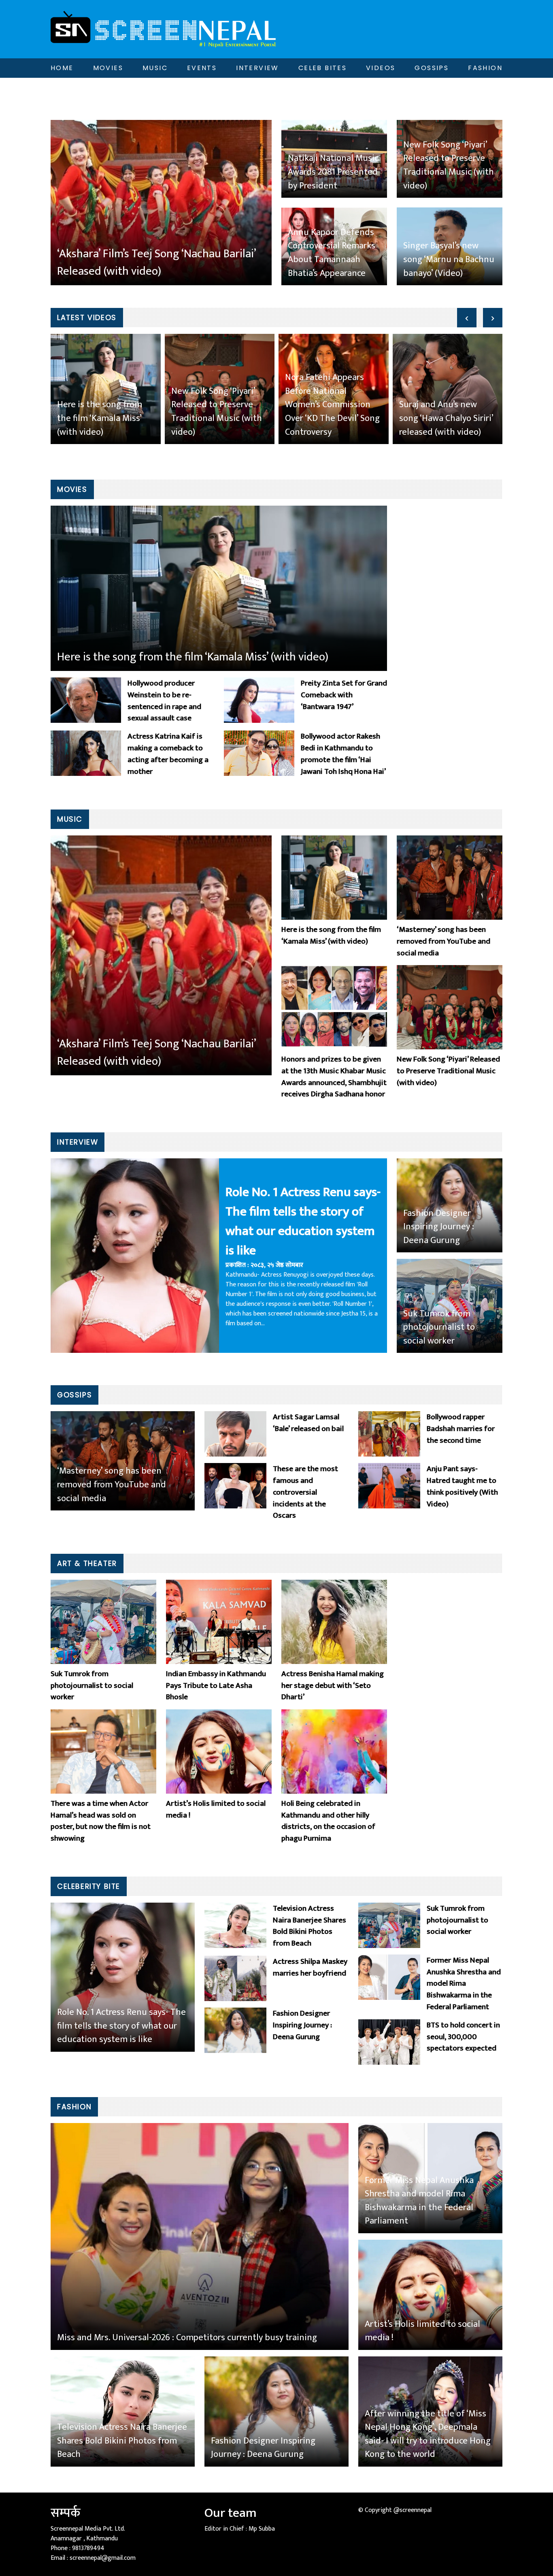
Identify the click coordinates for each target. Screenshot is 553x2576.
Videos (381, 68)
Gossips (432, 68)
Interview (257, 68)
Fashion (485, 68)
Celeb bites (322, 68)
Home (62, 68)
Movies (108, 68)
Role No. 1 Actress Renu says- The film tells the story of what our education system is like (303, 1222)
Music (155, 68)
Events (202, 68)
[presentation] (467, 318)
